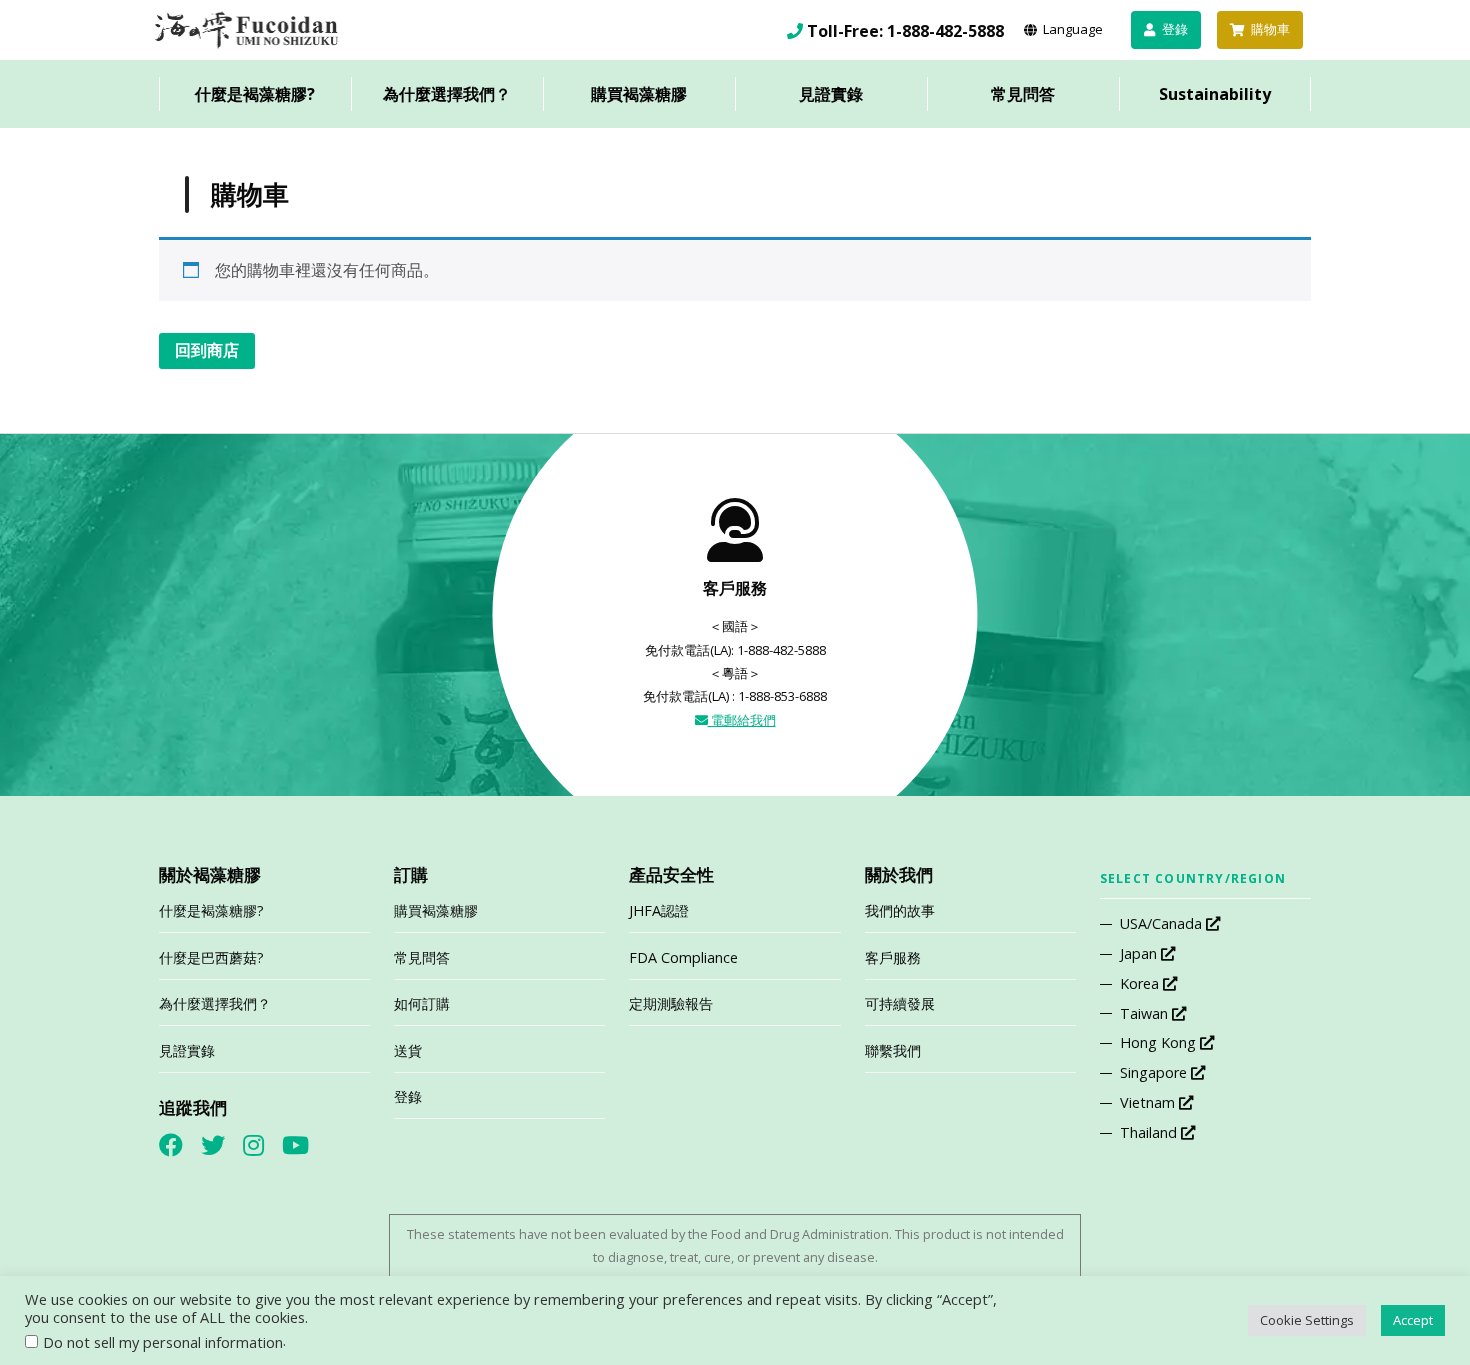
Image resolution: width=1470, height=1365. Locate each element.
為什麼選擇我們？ (447, 94)
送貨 (408, 1050)
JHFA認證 (659, 910)
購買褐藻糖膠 (639, 94)
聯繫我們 (893, 1050)
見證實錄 (831, 94)
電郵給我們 (742, 720)
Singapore (1155, 1072)
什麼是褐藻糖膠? (255, 94)
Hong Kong (1160, 1042)
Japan (1140, 953)
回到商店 (207, 350)
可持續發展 (900, 1003)
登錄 (408, 1096)
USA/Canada (1163, 923)
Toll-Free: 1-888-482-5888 (905, 31)
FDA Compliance (683, 957)
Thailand (1150, 1132)
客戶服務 (893, 957)
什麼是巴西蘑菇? (211, 957)
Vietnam (1149, 1102)
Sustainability (1215, 94)
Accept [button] (1413, 1320)
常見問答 (1023, 94)
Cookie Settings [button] (1307, 1320)
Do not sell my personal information (163, 1342)
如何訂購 (422, 1003)
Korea (1141, 983)
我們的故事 (900, 910)
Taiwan (1146, 1013)
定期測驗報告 (671, 1003)
